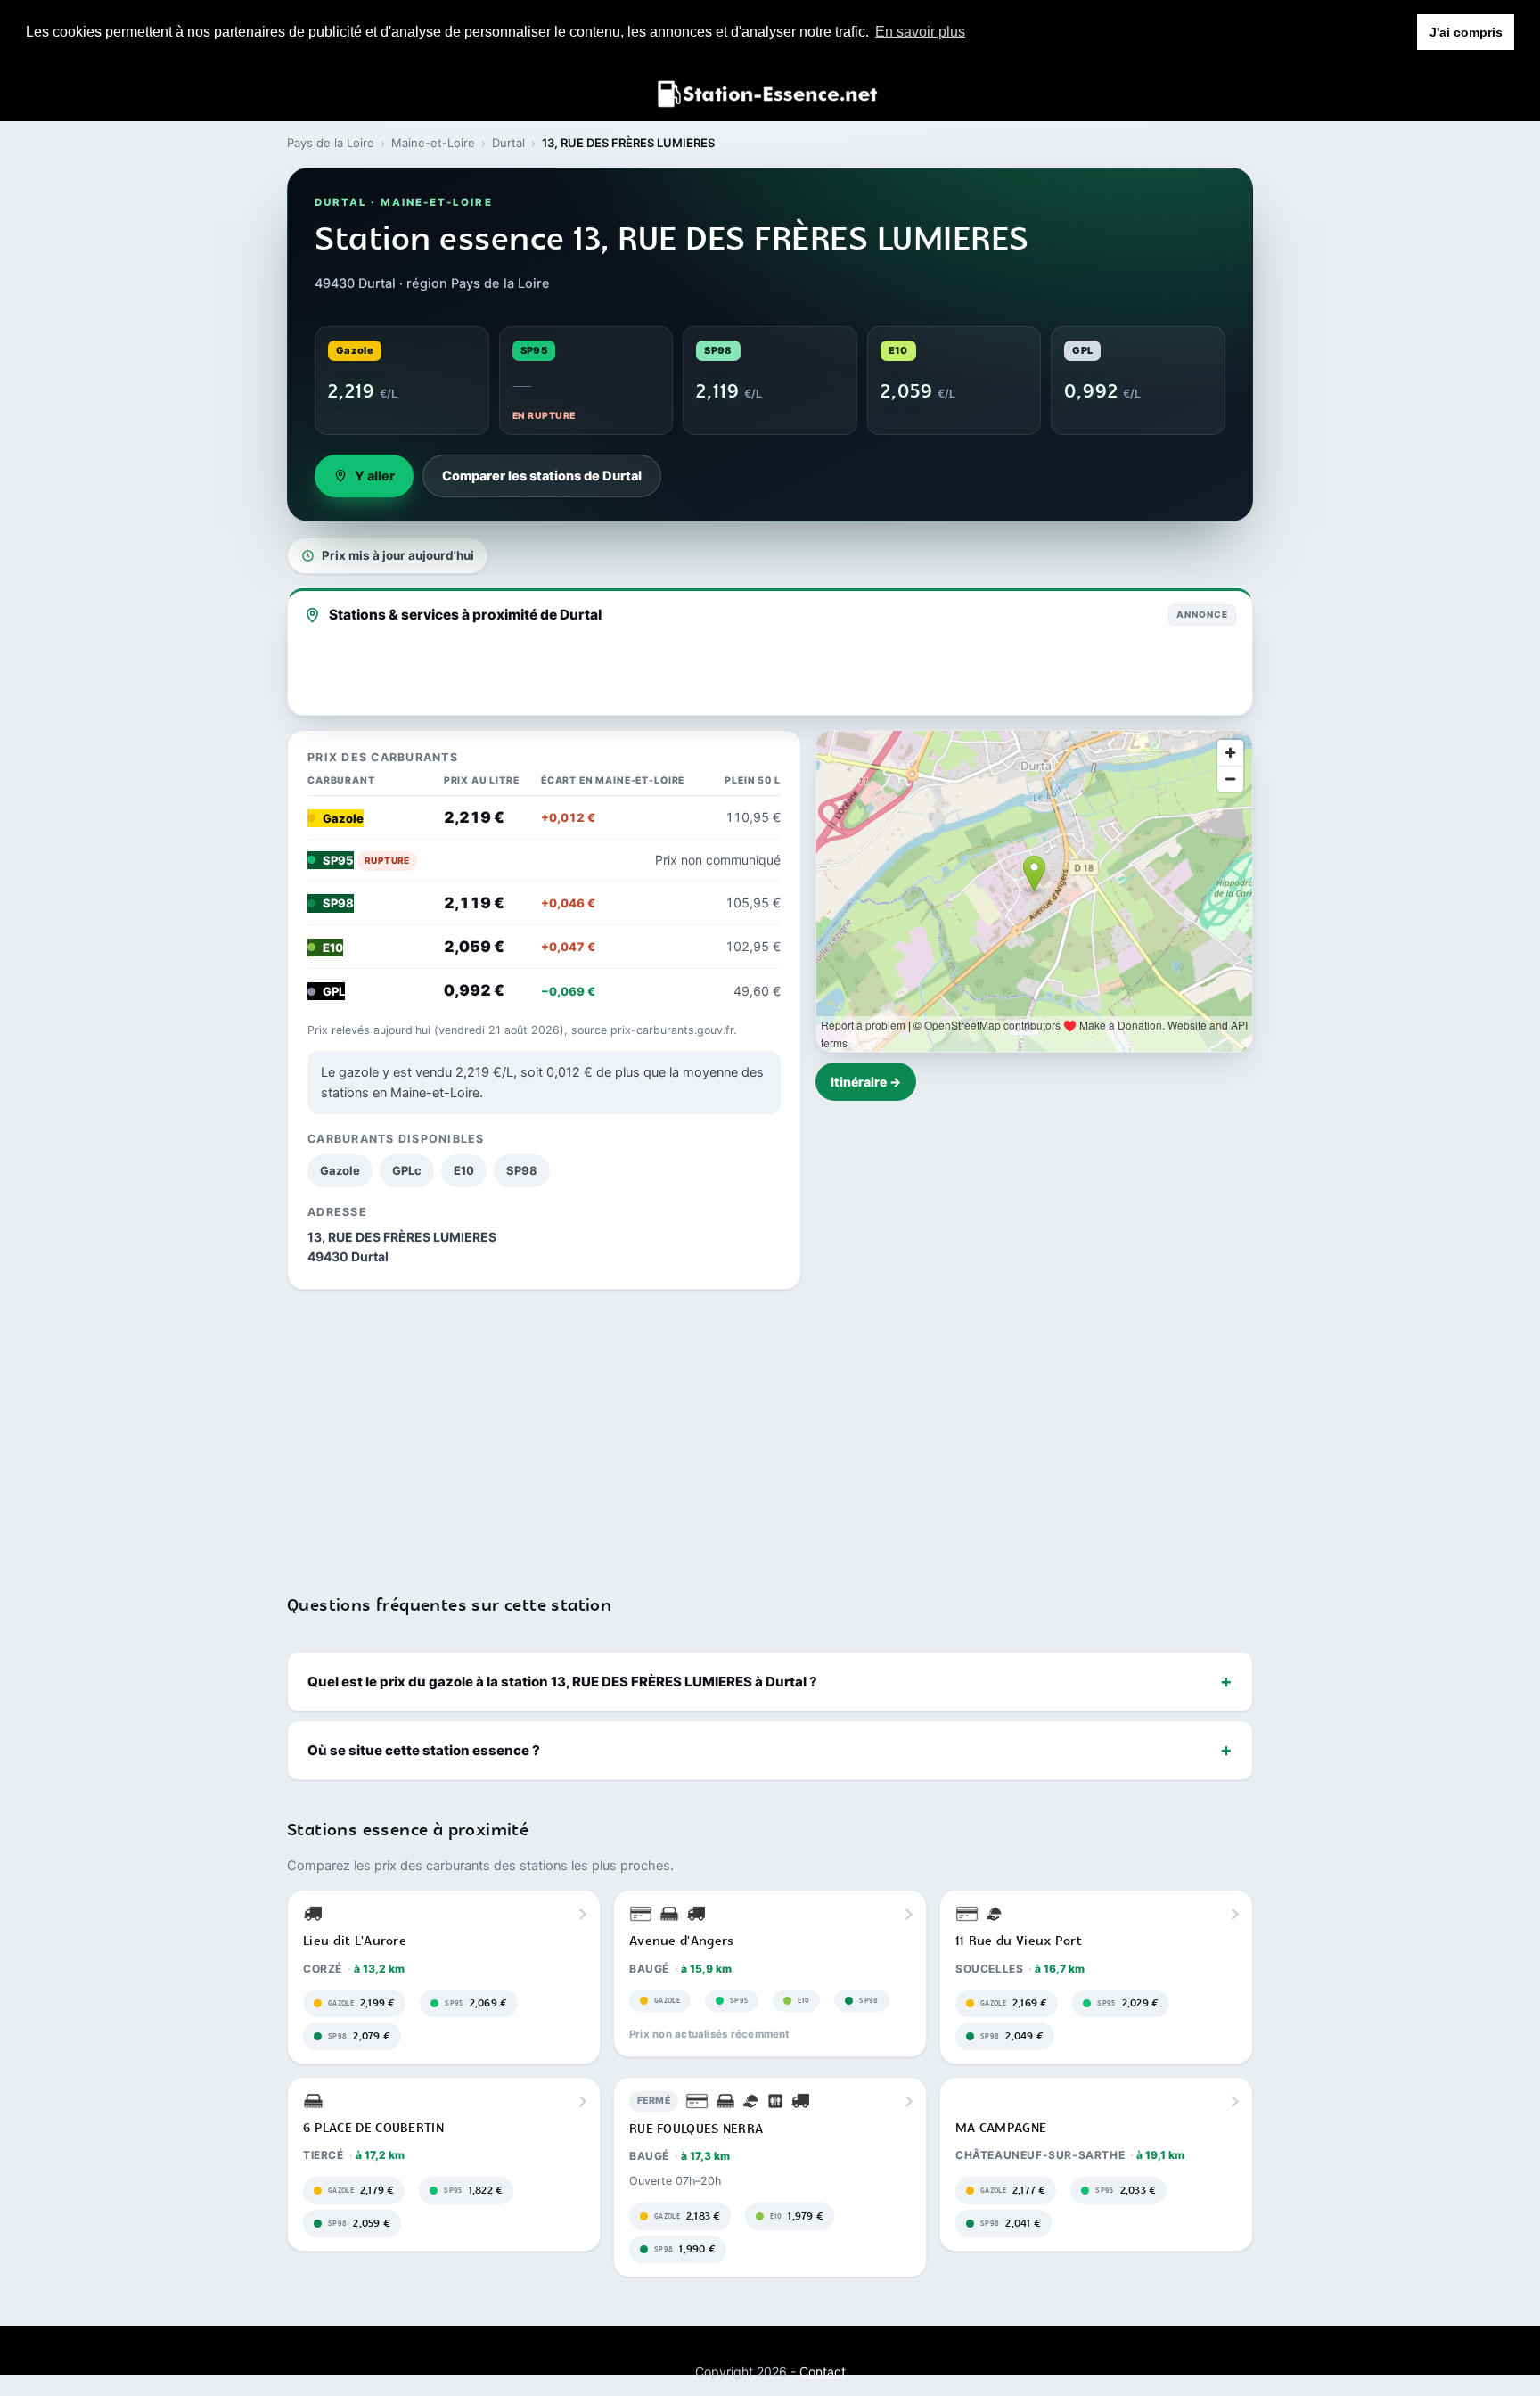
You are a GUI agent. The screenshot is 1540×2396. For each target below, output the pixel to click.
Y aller (375, 476)
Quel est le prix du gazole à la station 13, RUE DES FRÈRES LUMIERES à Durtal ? (562, 1682)
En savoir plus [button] (920, 32)
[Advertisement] (770, 1431)
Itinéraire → (866, 1082)
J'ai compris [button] (1466, 32)
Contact (823, 2371)
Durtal (508, 143)
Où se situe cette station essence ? (424, 1750)
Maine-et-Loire (433, 143)
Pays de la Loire (331, 143)
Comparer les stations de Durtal (542, 476)
